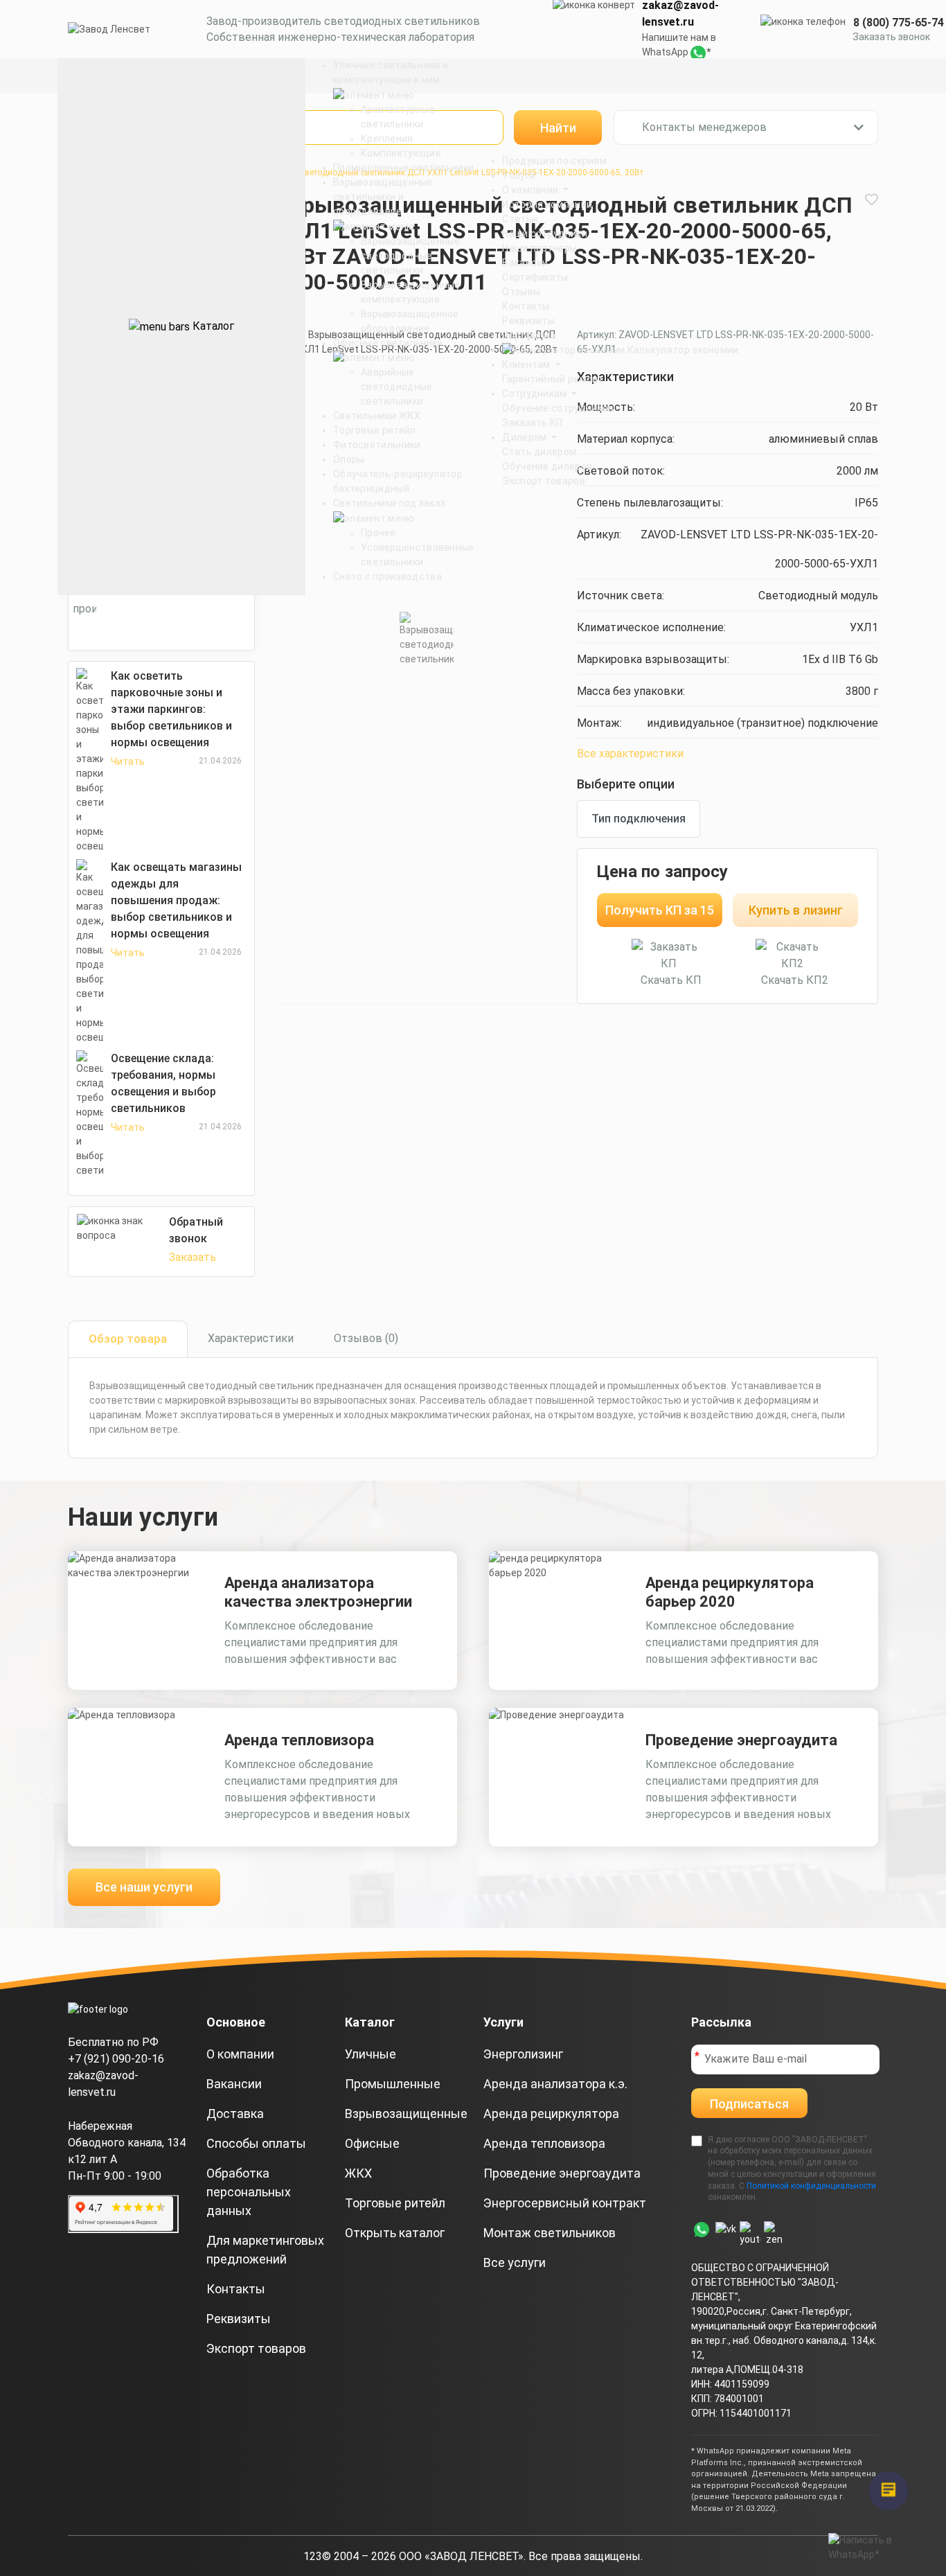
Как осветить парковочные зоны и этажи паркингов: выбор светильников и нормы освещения (171, 709)
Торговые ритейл (375, 430)
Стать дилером (539, 452)
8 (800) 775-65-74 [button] (899, 23)
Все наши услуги (144, 1887)
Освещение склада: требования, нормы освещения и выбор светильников (163, 1083)
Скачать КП (671, 980)
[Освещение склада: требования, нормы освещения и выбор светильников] (90, 1114)
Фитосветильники (377, 445)
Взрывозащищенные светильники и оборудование (383, 197)
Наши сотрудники (545, 233)
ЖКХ (358, 2173)
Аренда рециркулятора (551, 2114)
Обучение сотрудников (558, 408)
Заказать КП (532, 423)
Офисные (372, 2143)
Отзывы (521, 292)
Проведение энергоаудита (741, 1740)
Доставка (235, 2114)
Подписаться (749, 2104)
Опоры (349, 459)
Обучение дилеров (547, 466)
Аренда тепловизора (299, 1740)
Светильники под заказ (389, 503)
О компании (531, 190)
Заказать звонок (891, 37)
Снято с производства (387, 576)
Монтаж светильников (550, 2233)
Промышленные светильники (403, 168)
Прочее (378, 533)
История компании (547, 204)
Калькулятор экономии (681, 350)
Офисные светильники (388, 343)
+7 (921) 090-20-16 (116, 2059)
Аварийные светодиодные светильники (397, 387)
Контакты (526, 306)
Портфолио (529, 335)
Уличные (371, 2054)
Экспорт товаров (544, 481)
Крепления (387, 139)
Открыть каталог (395, 2233)
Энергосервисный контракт (565, 2203)
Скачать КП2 (795, 980)
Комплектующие (401, 153)
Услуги (519, 175)
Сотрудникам (536, 394)
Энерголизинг (523, 2054)
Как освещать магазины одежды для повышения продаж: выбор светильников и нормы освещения (176, 900)
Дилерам (525, 437)
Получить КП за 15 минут (660, 915)
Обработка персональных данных (249, 2192)
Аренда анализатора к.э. (555, 2084)
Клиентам (527, 364)
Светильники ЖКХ (377, 416)
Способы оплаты (256, 2143)
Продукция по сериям (554, 161)
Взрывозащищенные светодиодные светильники (411, 256)
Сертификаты (535, 277)
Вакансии (525, 263)
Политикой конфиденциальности (811, 2186)
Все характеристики (630, 753)
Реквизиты (528, 321)
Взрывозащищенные (406, 2114)
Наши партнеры (539, 248)
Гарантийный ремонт (553, 379)
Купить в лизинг (796, 910)
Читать (128, 761)
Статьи (520, 219)
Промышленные (393, 2084)
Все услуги (515, 2262)
